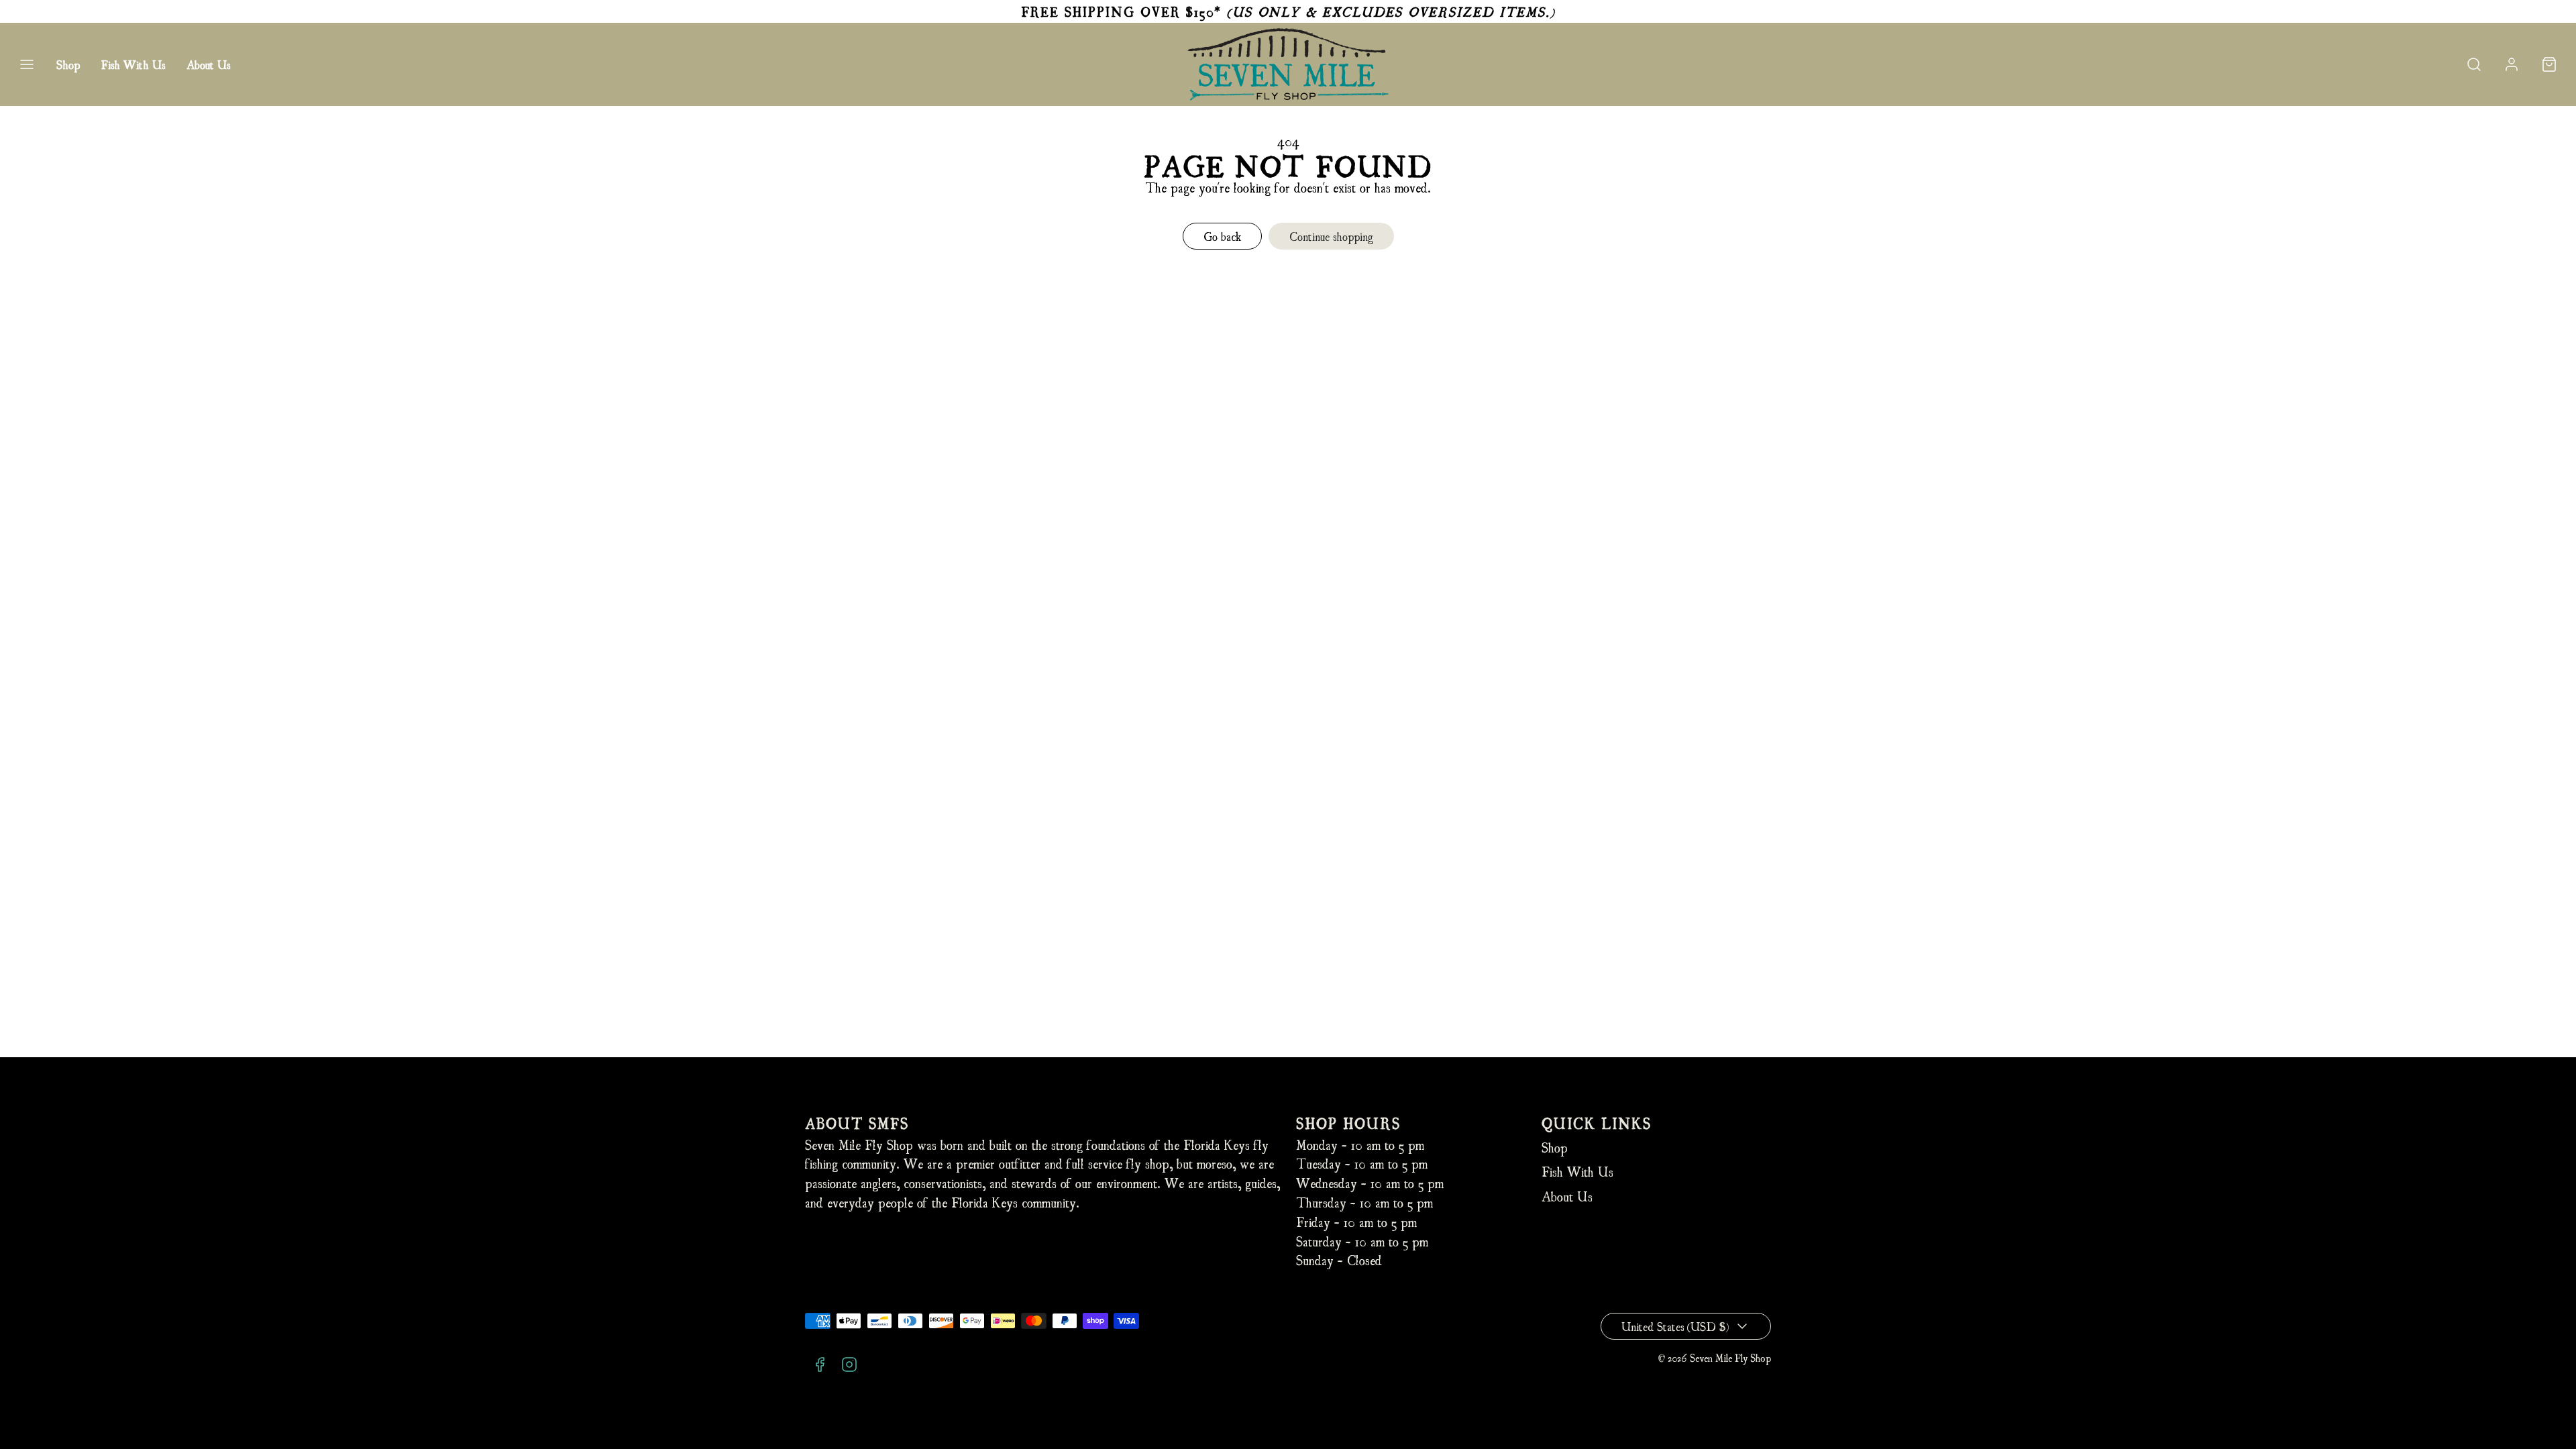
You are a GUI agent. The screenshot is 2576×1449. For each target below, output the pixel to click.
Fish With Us (133, 64)
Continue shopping (1331, 236)
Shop (68, 64)
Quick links (1597, 1123)
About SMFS (857, 1123)
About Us (208, 64)
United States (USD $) (1675, 1326)
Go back (1222, 236)
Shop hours (1348, 1123)
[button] (27, 64)
